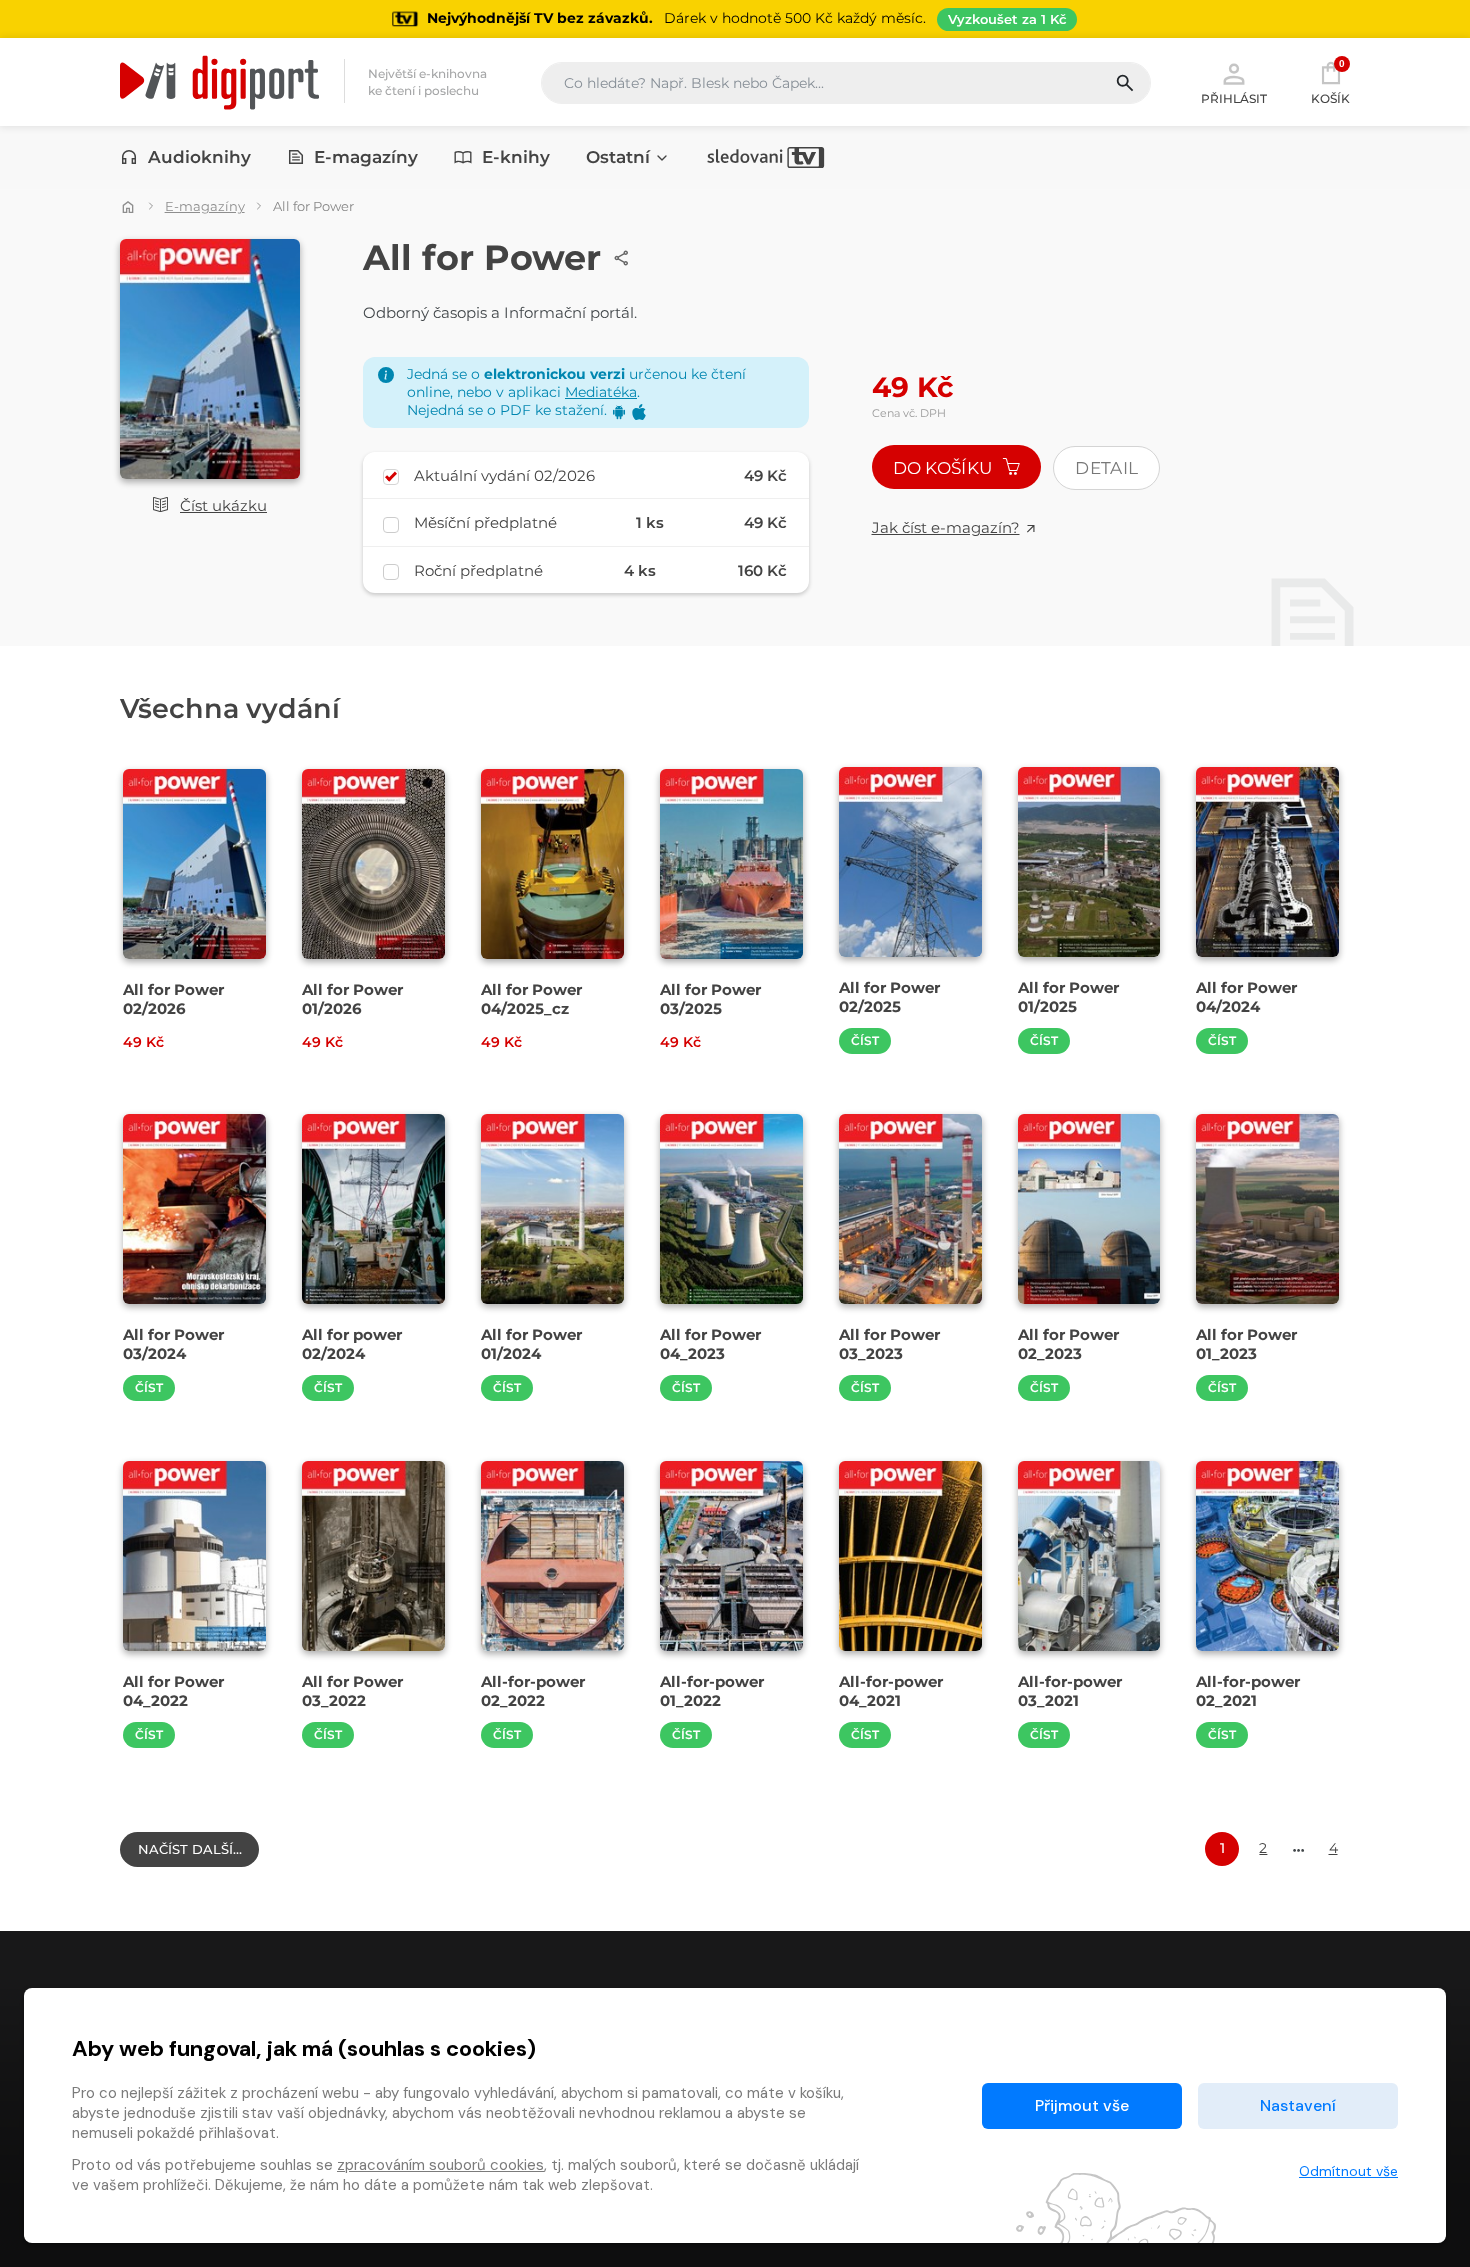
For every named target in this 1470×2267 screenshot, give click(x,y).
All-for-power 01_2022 (712, 1691)
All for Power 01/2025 (1068, 997)
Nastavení (1298, 2105)
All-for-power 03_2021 (1070, 1691)
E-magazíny (366, 157)
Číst (865, 1040)
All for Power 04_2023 (710, 1344)
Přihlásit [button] (1234, 98)
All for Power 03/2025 (710, 999)
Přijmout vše (1082, 2105)
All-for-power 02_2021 (1248, 1691)
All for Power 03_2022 (352, 1691)
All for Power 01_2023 (1246, 1344)
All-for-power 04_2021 (891, 1691)
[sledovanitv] (766, 157)
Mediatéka (601, 392)
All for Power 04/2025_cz (531, 999)
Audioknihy (199, 157)
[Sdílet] (622, 258)
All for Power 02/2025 (889, 997)
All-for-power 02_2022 (533, 1691)
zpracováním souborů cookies (440, 2165)
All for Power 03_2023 (889, 1344)
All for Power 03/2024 (173, 1344)
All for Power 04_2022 (173, 1691)
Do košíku (945, 468)
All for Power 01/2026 (352, 999)
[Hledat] (1132, 83)
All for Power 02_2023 (1068, 1344)
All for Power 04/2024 (1246, 997)
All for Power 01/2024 (531, 1344)
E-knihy (516, 157)
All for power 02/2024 (352, 1344)
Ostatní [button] (618, 157)
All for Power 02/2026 (173, 999)
